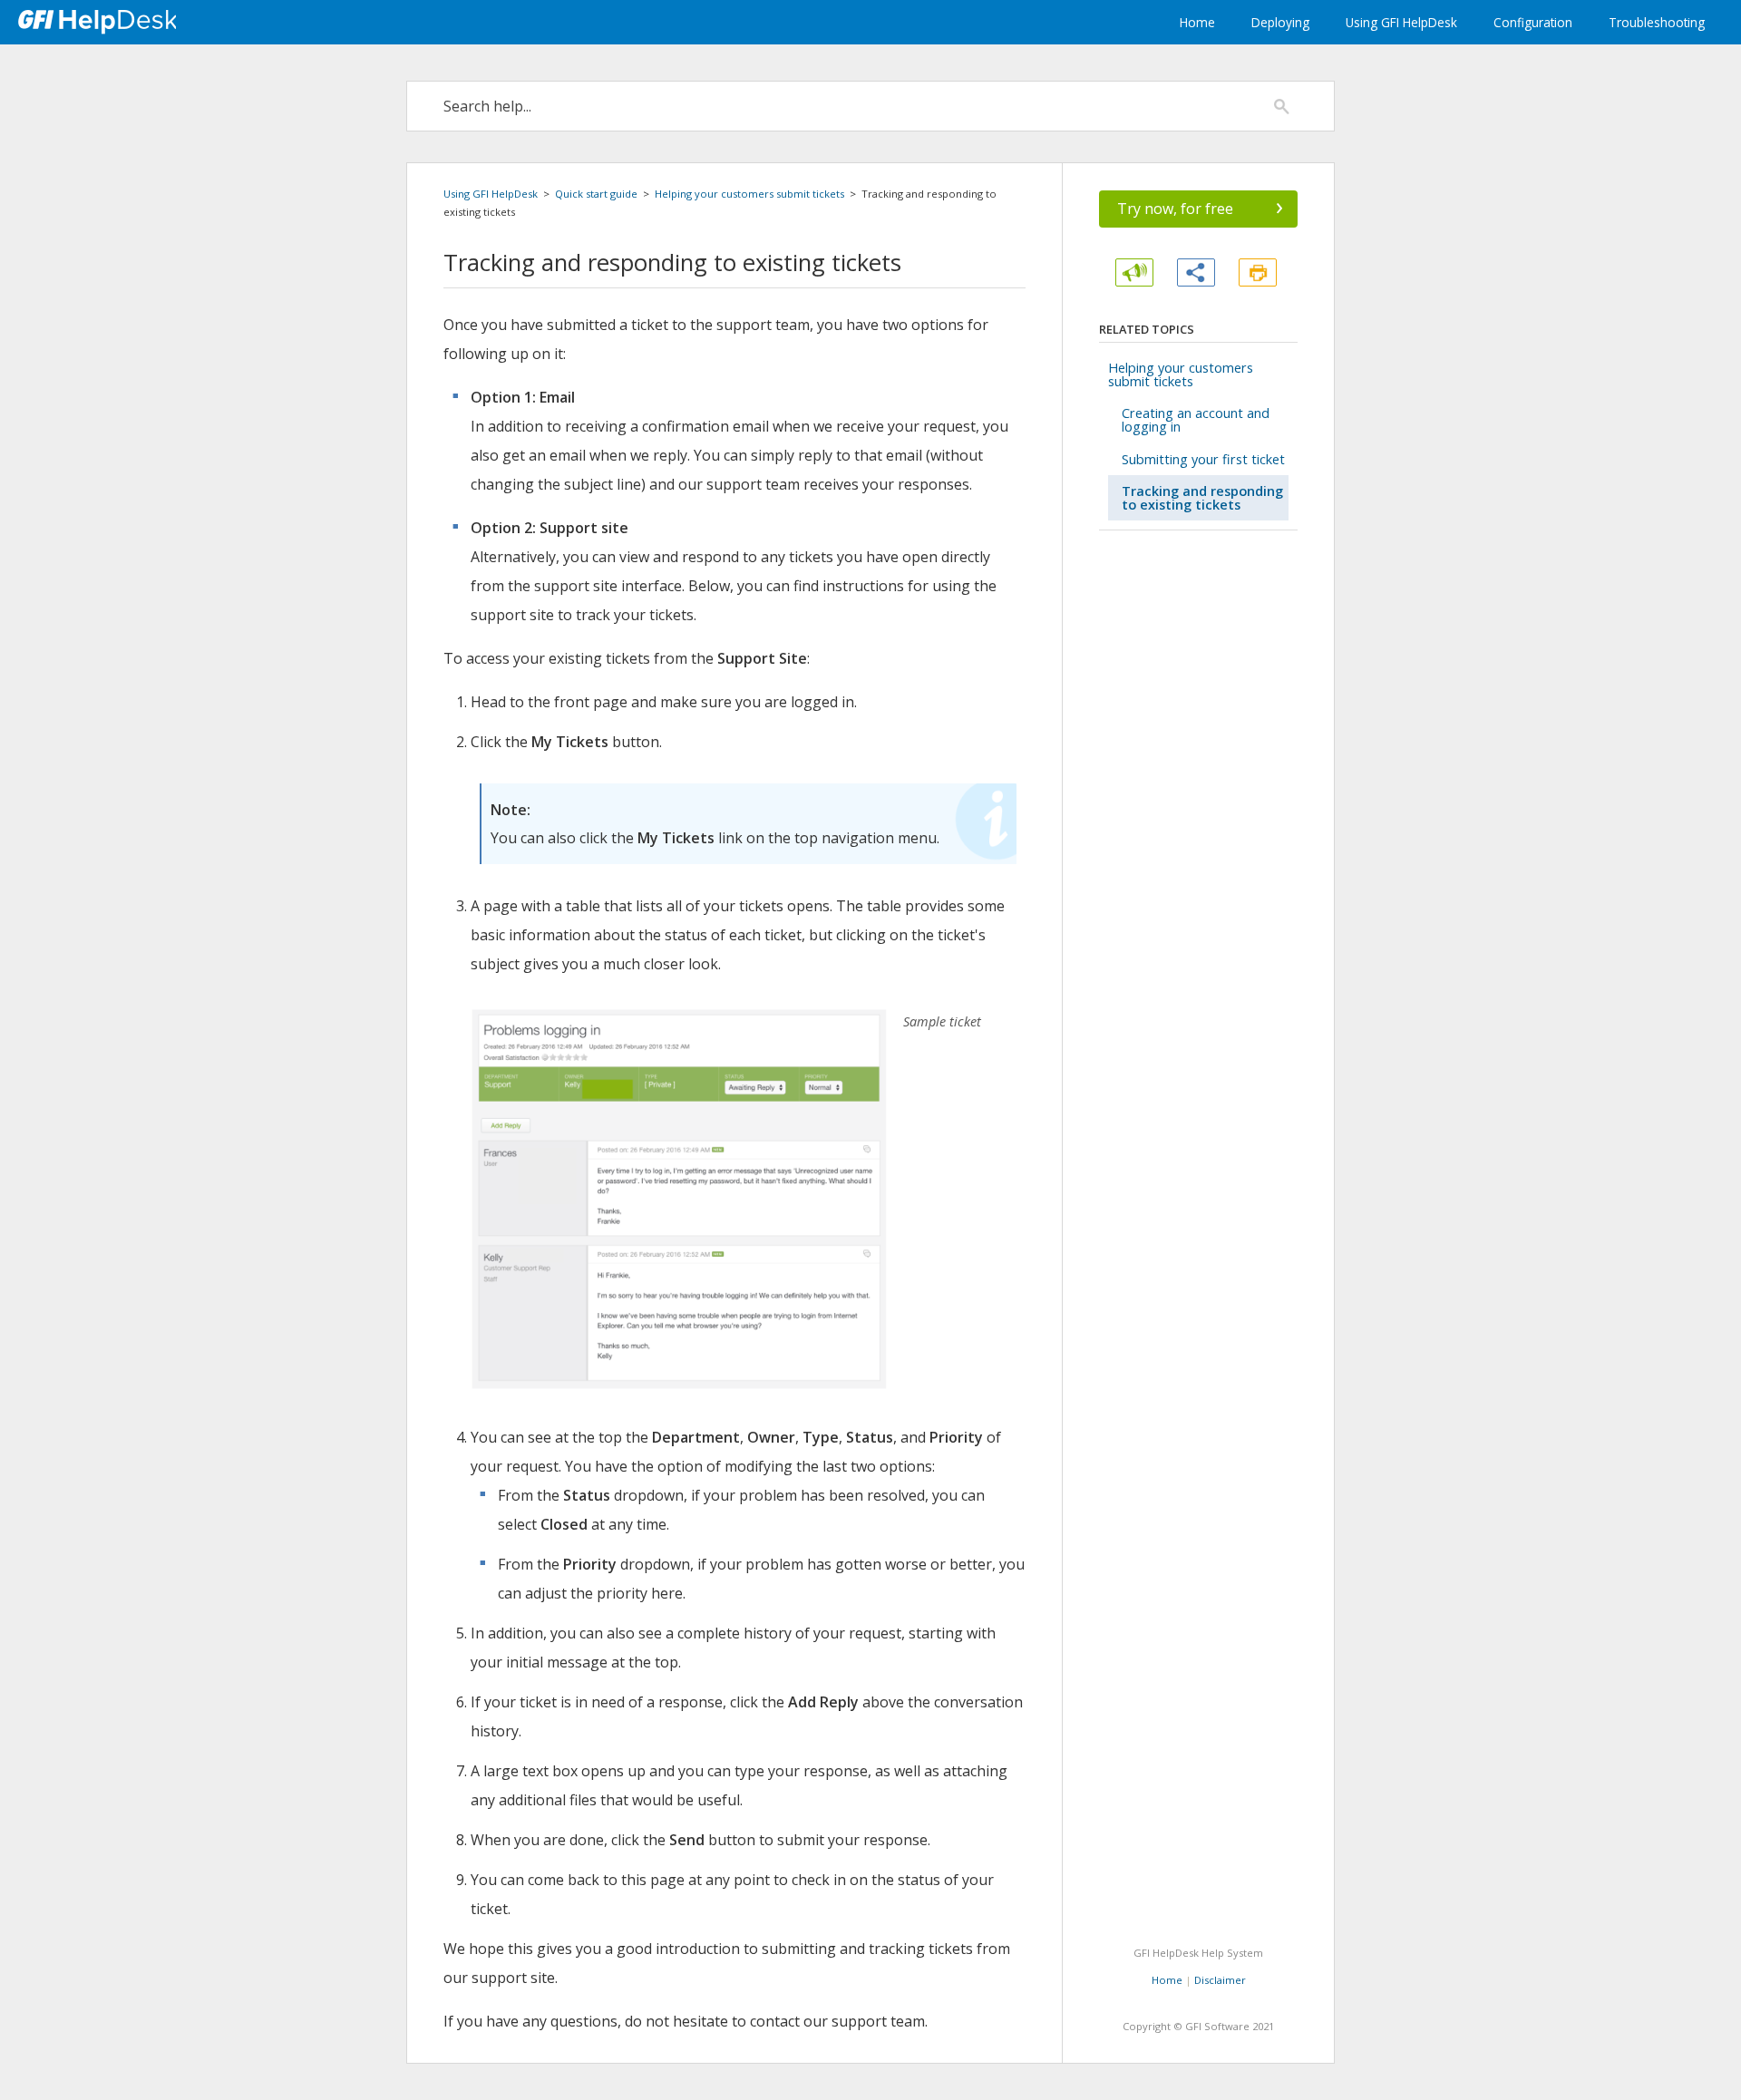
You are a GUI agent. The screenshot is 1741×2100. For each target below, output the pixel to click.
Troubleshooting (1657, 22)
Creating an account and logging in (1196, 420)
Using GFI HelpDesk (1401, 22)
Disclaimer (1220, 1980)
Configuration (1533, 22)
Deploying (1280, 22)
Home (1197, 22)
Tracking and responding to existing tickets (1202, 498)
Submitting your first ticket (1203, 459)
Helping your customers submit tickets (749, 194)
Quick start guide (596, 194)
